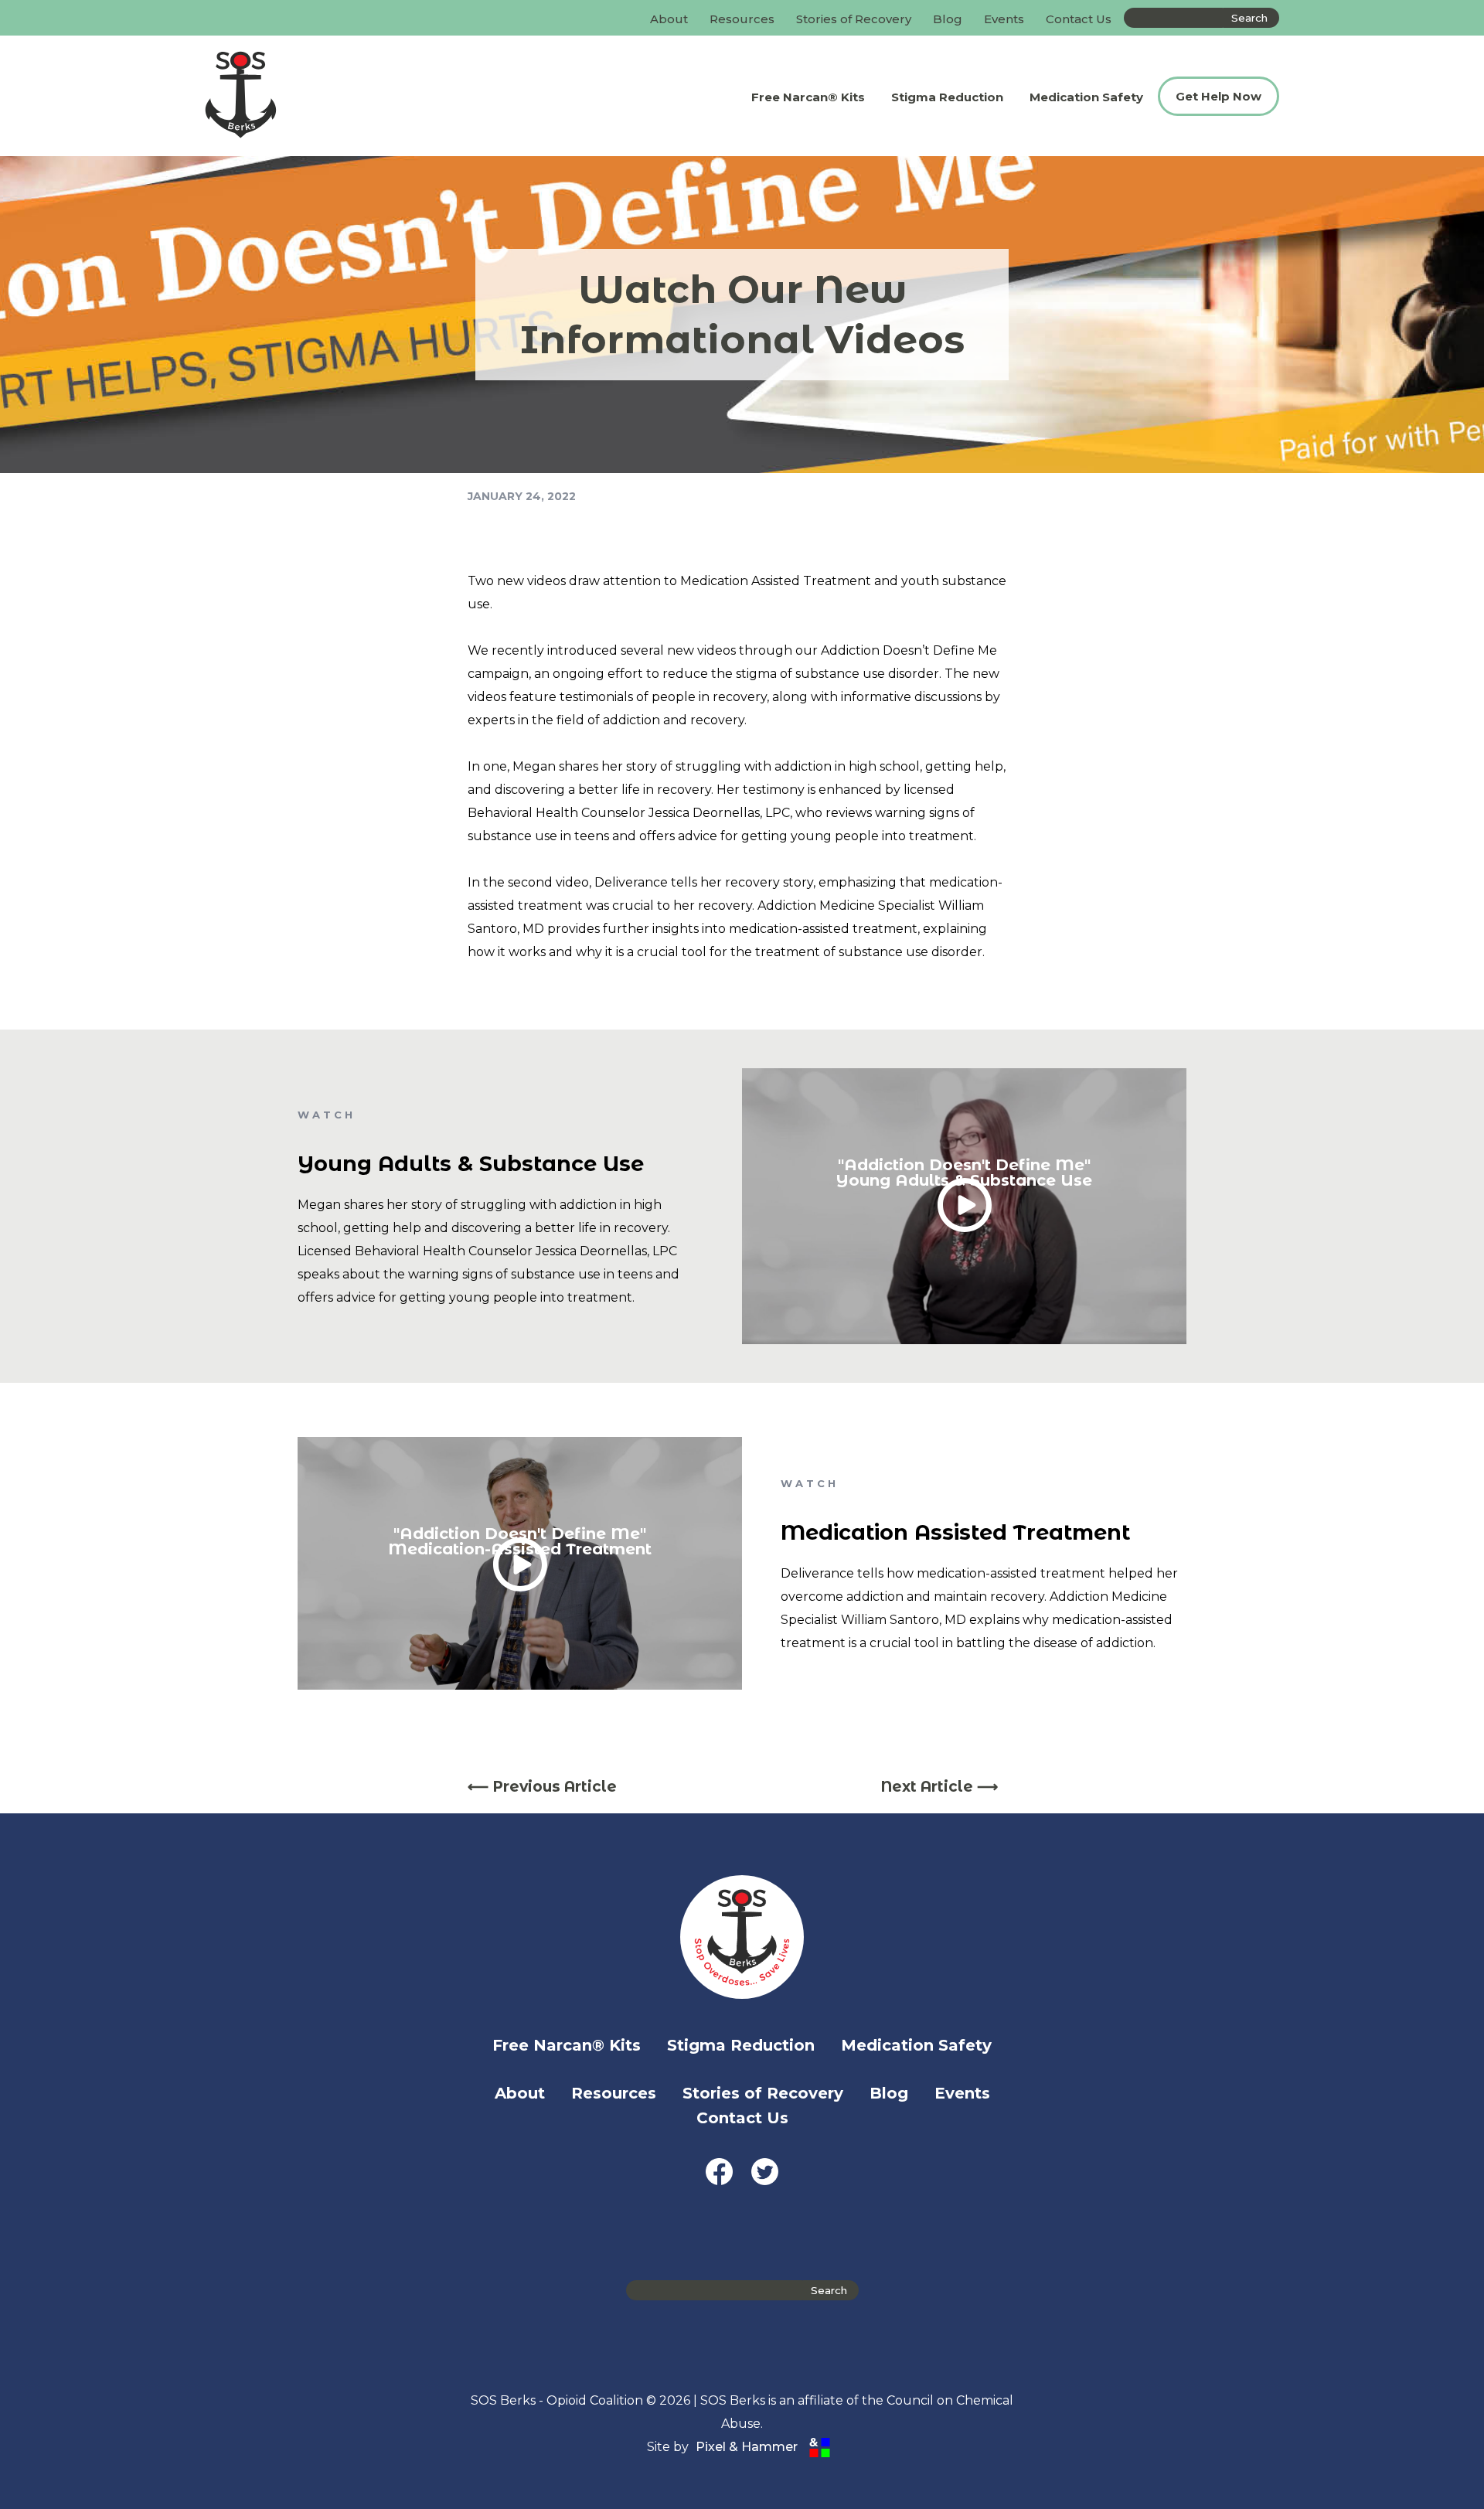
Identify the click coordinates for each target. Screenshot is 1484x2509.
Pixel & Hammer (747, 2447)
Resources (742, 19)
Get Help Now (1219, 96)
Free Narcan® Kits (808, 97)
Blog (948, 19)
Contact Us (1079, 19)
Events (1004, 19)
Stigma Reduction (947, 97)
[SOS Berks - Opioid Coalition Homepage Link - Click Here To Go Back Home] (312, 96)
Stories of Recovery (854, 19)
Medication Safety (1086, 97)
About (669, 19)
